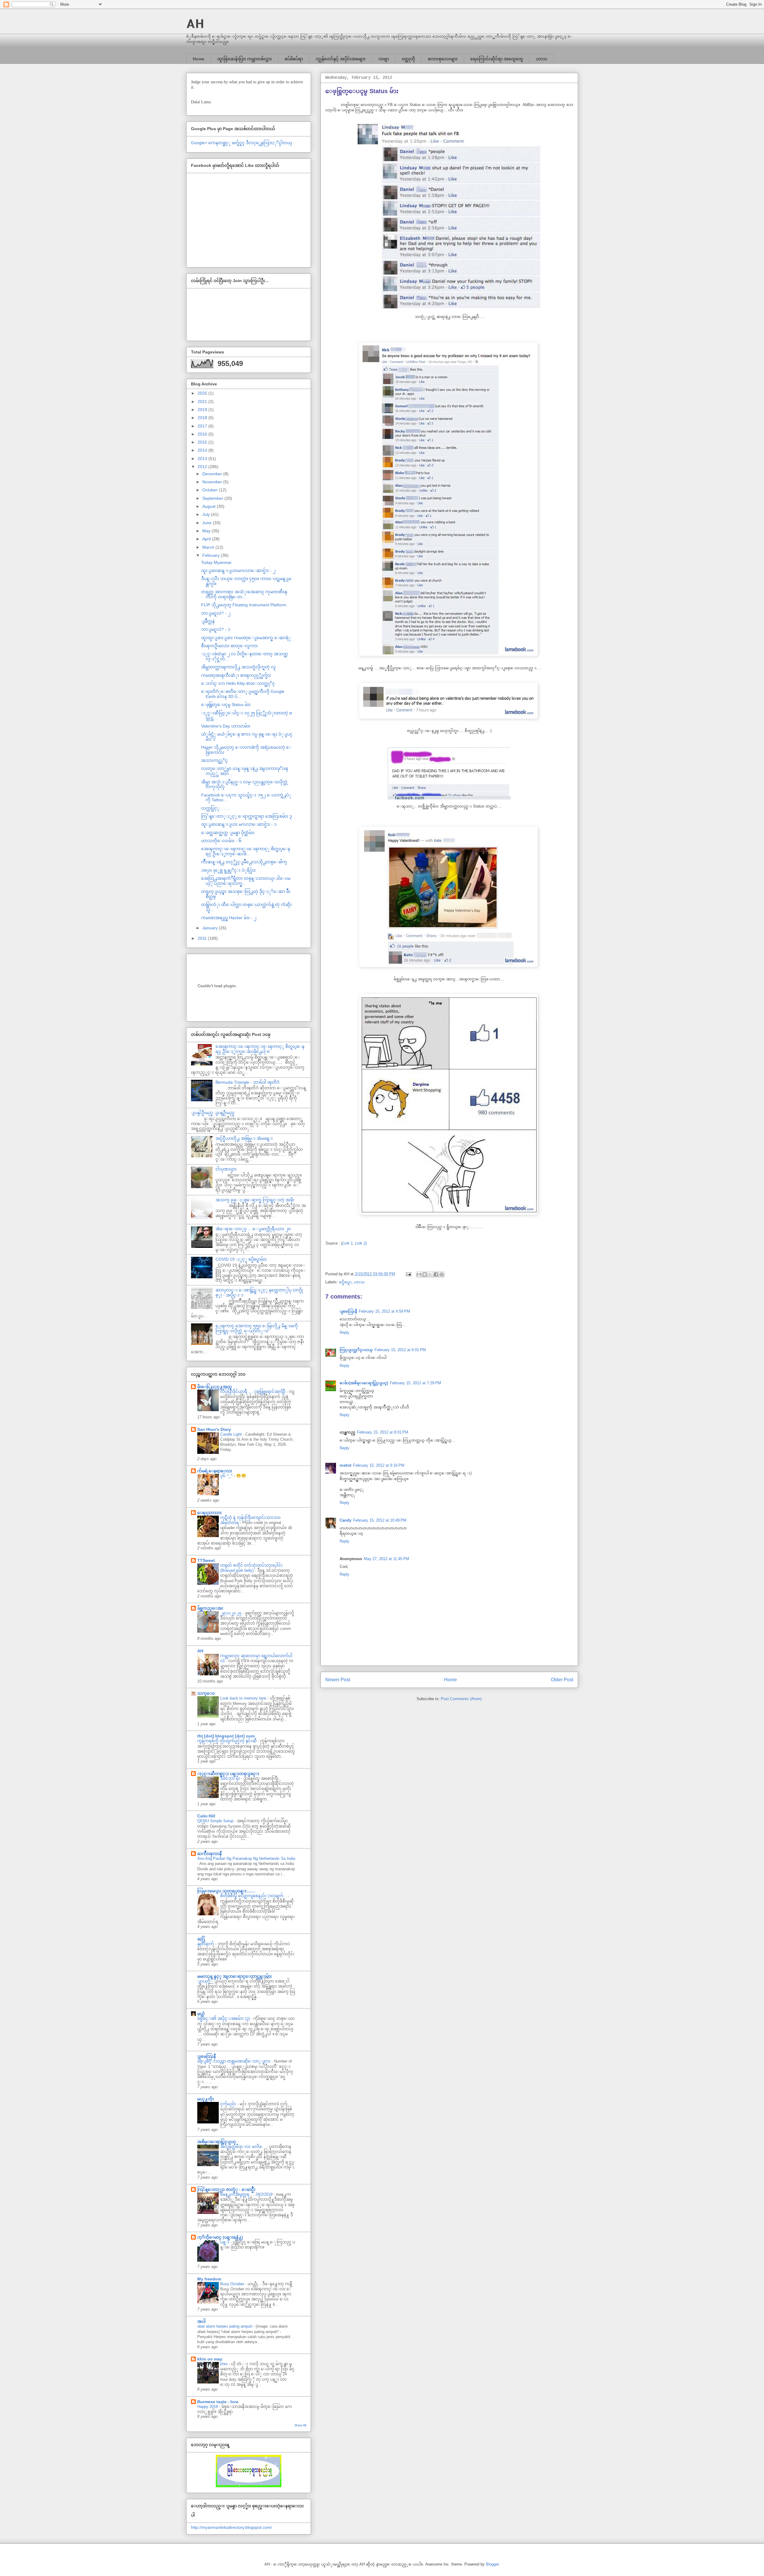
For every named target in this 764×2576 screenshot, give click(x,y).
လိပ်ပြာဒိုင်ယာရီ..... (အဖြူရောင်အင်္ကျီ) (253, 1392)
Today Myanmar (216, 562)
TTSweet (206, 1560)
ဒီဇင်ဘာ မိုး (231, 1778)
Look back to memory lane (244, 1698)
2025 (203, 393)
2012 (203, 467)
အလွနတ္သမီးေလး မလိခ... (243, 2147)
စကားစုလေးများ (443, 59)
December (213, 474)
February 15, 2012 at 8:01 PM (383, 1432)
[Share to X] (430, 1274)
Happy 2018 (208, 2407)
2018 (203, 418)
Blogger (492, 2564)
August (210, 506)
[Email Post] (408, 1274)
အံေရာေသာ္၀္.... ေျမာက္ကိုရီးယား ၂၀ (253, 1229)
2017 (203, 426)
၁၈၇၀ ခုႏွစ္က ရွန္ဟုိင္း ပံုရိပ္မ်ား (228, 870)
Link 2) (361, 1243)
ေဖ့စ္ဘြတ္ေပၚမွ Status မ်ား (226, 705)
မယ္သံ (201, 2014)
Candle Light (232, 1434)
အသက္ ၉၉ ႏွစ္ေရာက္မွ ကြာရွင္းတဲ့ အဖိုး (255, 1200)
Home (199, 59)
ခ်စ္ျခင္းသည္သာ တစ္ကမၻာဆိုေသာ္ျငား (234, 2061)
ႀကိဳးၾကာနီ (210, 1854)
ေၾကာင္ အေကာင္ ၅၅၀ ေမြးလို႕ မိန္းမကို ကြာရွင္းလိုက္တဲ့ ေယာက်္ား (257, 1328)
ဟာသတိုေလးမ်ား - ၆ (221, 841)
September (213, 498)
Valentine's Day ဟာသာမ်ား (226, 726)
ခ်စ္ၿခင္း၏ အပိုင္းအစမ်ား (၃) (224, 2018)
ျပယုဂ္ (204, 1981)
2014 (203, 450)
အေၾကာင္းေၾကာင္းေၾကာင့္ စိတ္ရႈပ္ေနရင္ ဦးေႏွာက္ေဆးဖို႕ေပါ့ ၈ (260, 1049)
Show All (300, 2425)
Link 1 (348, 1243)
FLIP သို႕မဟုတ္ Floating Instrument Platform (244, 605)
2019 (203, 410)
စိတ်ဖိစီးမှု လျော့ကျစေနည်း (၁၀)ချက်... (254, 1896)
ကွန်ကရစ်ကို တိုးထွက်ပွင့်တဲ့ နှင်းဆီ (228, 1741)
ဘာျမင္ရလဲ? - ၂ (216, 613)
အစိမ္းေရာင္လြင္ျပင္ (217, 2142)
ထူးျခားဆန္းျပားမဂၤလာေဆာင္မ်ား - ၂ (238, 570)
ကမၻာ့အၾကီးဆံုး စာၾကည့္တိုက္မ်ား (236, 675)
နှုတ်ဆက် (206, 1944)
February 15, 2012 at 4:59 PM (384, 1311)
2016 (203, 434)
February (212, 555)
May (207, 531)
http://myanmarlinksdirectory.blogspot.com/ (231, 2527)
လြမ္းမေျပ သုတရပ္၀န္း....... (226, 1891)
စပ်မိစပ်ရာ (294, 59)
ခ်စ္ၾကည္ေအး (210, 1608)
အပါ (201, 2321)
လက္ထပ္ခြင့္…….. (216, 808)
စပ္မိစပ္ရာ (345, 1282)
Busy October (233, 2284)
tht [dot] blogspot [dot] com (226, 1736)
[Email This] (419, 1274)
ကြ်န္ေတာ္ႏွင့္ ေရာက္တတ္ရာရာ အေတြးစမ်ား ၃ (247, 816)
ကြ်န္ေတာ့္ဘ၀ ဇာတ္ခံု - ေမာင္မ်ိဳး (226, 2189)
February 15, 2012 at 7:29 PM (415, 1383)
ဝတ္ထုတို (408, 59)
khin (224, 2364)
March (209, 547)
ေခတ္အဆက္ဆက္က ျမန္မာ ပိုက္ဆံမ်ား (228, 833)
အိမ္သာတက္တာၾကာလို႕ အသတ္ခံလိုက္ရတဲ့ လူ (238, 667)
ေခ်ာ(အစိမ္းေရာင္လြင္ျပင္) (364, 1383)
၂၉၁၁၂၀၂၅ (231, 1613)
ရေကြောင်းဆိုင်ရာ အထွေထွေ (497, 59)
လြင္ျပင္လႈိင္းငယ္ (356, 1350)
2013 (203, 459)
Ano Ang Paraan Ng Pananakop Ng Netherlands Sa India (246, 1858)
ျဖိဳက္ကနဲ (208, 621)
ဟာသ (542, 59)
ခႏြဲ (201, 1939)
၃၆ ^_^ (227, 1476)
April (207, 539)
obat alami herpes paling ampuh (225, 2326)
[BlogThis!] (425, 1274)
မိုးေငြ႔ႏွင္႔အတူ (215, 1387)
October (211, 490)
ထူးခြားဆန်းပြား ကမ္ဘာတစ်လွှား (245, 59)
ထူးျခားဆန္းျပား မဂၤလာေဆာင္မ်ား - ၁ (239, 824)
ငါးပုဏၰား (226, 1169)
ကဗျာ (384, 59)
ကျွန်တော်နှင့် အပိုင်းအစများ (341, 59)
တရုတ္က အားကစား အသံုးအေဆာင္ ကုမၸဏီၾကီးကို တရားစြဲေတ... (244, 594)
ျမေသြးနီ (348, 1311)
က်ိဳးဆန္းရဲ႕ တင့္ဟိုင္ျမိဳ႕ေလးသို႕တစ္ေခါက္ (244, 862)
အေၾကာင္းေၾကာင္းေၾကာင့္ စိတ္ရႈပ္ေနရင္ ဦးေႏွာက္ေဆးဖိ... (246, 851)
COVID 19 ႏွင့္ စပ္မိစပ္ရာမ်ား (241, 1259)
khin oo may (210, 2359)
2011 (203, 938)
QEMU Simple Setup (216, 1821)
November (213, 482)
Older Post (562, 1680)
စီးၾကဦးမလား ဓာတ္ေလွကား (229, 646)
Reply (345, 1332)
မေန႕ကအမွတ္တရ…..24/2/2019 (247, 2194)
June (208, 523)
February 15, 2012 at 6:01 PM (400, 1350)
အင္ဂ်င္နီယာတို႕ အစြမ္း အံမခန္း (244, 1138)
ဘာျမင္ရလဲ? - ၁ (216, 629)
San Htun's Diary (214, 1429)
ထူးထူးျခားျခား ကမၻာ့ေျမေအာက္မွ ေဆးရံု (246, 638)
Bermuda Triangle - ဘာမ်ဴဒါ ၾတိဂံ (247, 1082)
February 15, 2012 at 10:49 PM (380, 1520)
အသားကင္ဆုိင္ (214, 760)
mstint (345, 1465)
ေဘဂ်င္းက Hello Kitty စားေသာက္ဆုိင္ (238, 683)
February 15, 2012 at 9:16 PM (379, 1465)
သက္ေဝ (206, 1693)
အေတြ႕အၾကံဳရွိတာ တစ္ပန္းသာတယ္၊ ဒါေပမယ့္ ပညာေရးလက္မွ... (246, 881)
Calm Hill (206, 1816)
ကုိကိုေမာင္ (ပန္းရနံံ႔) (220, 2237)
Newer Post (338, 1680)
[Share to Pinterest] (442, 1274)
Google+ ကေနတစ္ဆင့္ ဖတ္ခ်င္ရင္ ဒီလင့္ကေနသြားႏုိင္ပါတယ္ (242, 143)
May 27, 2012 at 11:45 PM (386, 1559)
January (211, 928)
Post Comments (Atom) (461, 1699)
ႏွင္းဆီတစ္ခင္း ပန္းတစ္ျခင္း (228, 1774)
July (207, 514)
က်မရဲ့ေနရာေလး (215, 1471)
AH (195, 23)
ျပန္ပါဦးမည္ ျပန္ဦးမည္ (213, 1113)
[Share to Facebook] (436, 1274)
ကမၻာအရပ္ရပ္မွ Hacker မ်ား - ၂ (229, 918)
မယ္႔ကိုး (206, 2099)
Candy (345, 1520)
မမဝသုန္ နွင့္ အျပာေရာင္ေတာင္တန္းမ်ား (235, 1976)
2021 (203, 402)
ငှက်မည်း (229, 2104)
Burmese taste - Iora (218, 2402)
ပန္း (225, 2242)
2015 (203, 442)
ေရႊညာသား (210, 1513)
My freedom (209, 2279)
